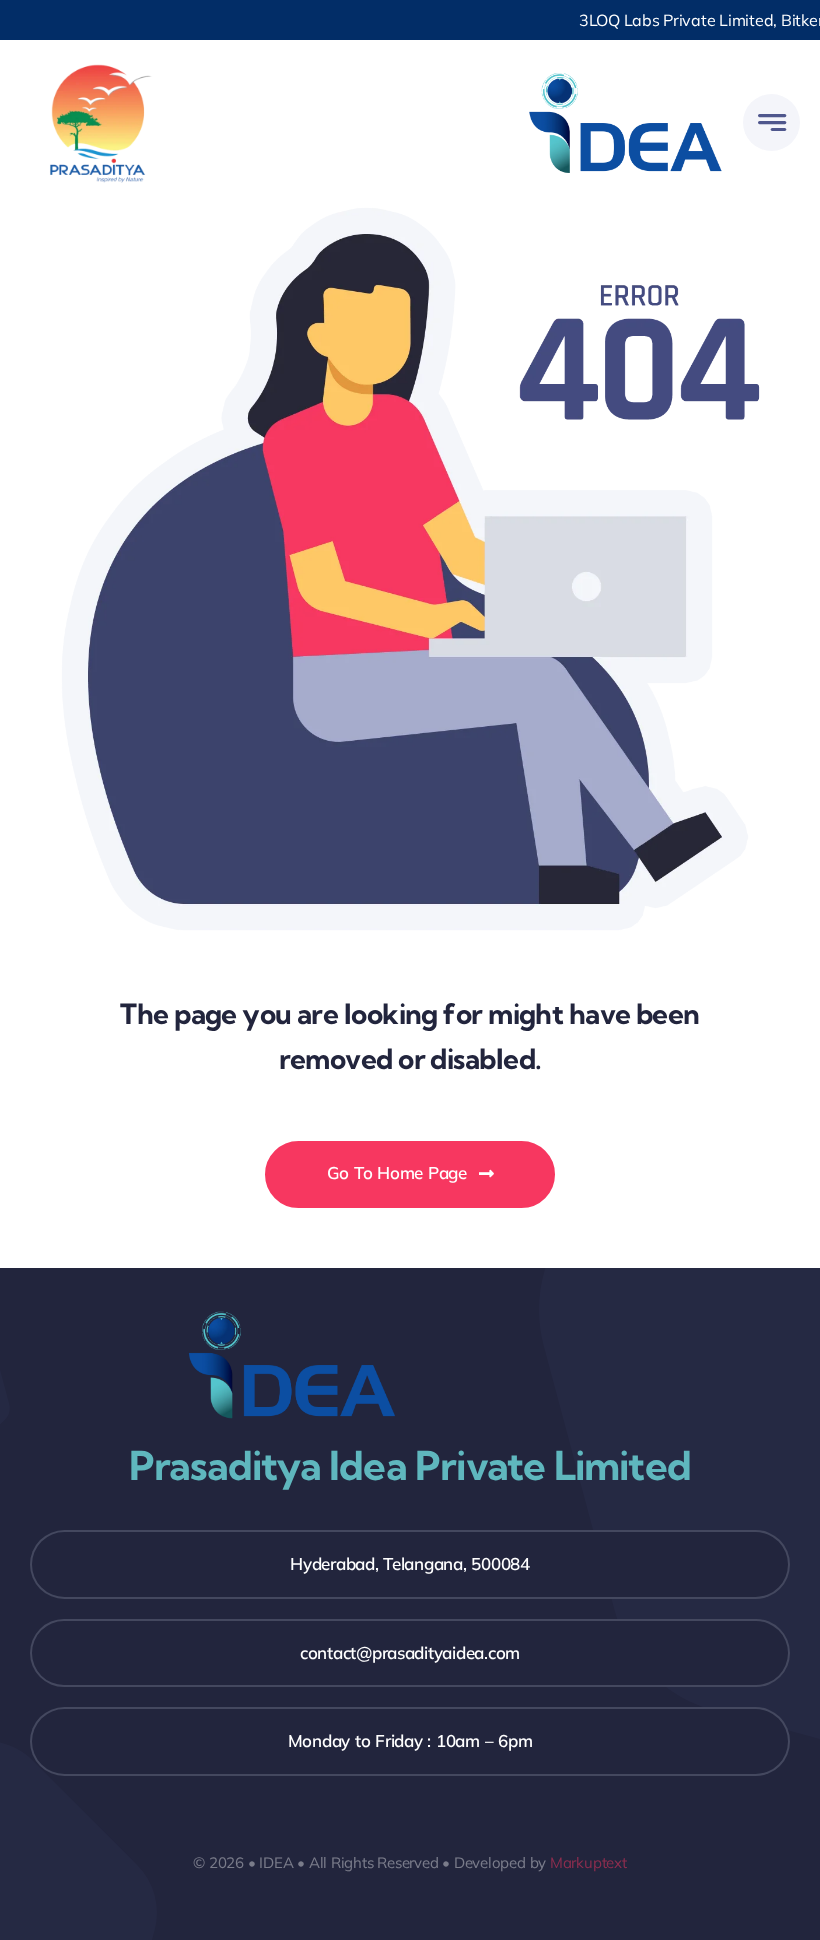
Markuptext (588, 1862)
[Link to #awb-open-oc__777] (771, 122)
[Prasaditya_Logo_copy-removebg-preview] (97, 68)
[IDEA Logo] (625, 68)
